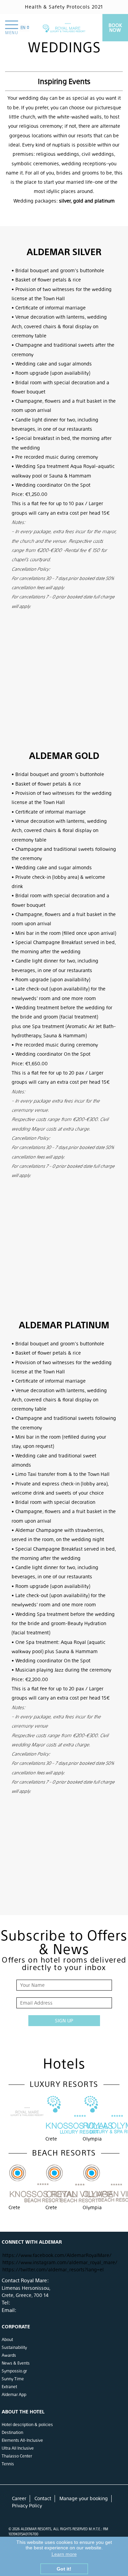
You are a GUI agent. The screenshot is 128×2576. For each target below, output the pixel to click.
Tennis (8, 2464)
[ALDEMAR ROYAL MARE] (64, 28)
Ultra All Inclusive (18, 2448)
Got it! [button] (64, 2569)
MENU (12, 33)
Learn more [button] (64, 2554)
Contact (43, 2498)
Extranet (9, 2387)
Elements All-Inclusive (22, 2440)
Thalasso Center (17, 2456)
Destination (12, 2433)
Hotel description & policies (27, 2425)
